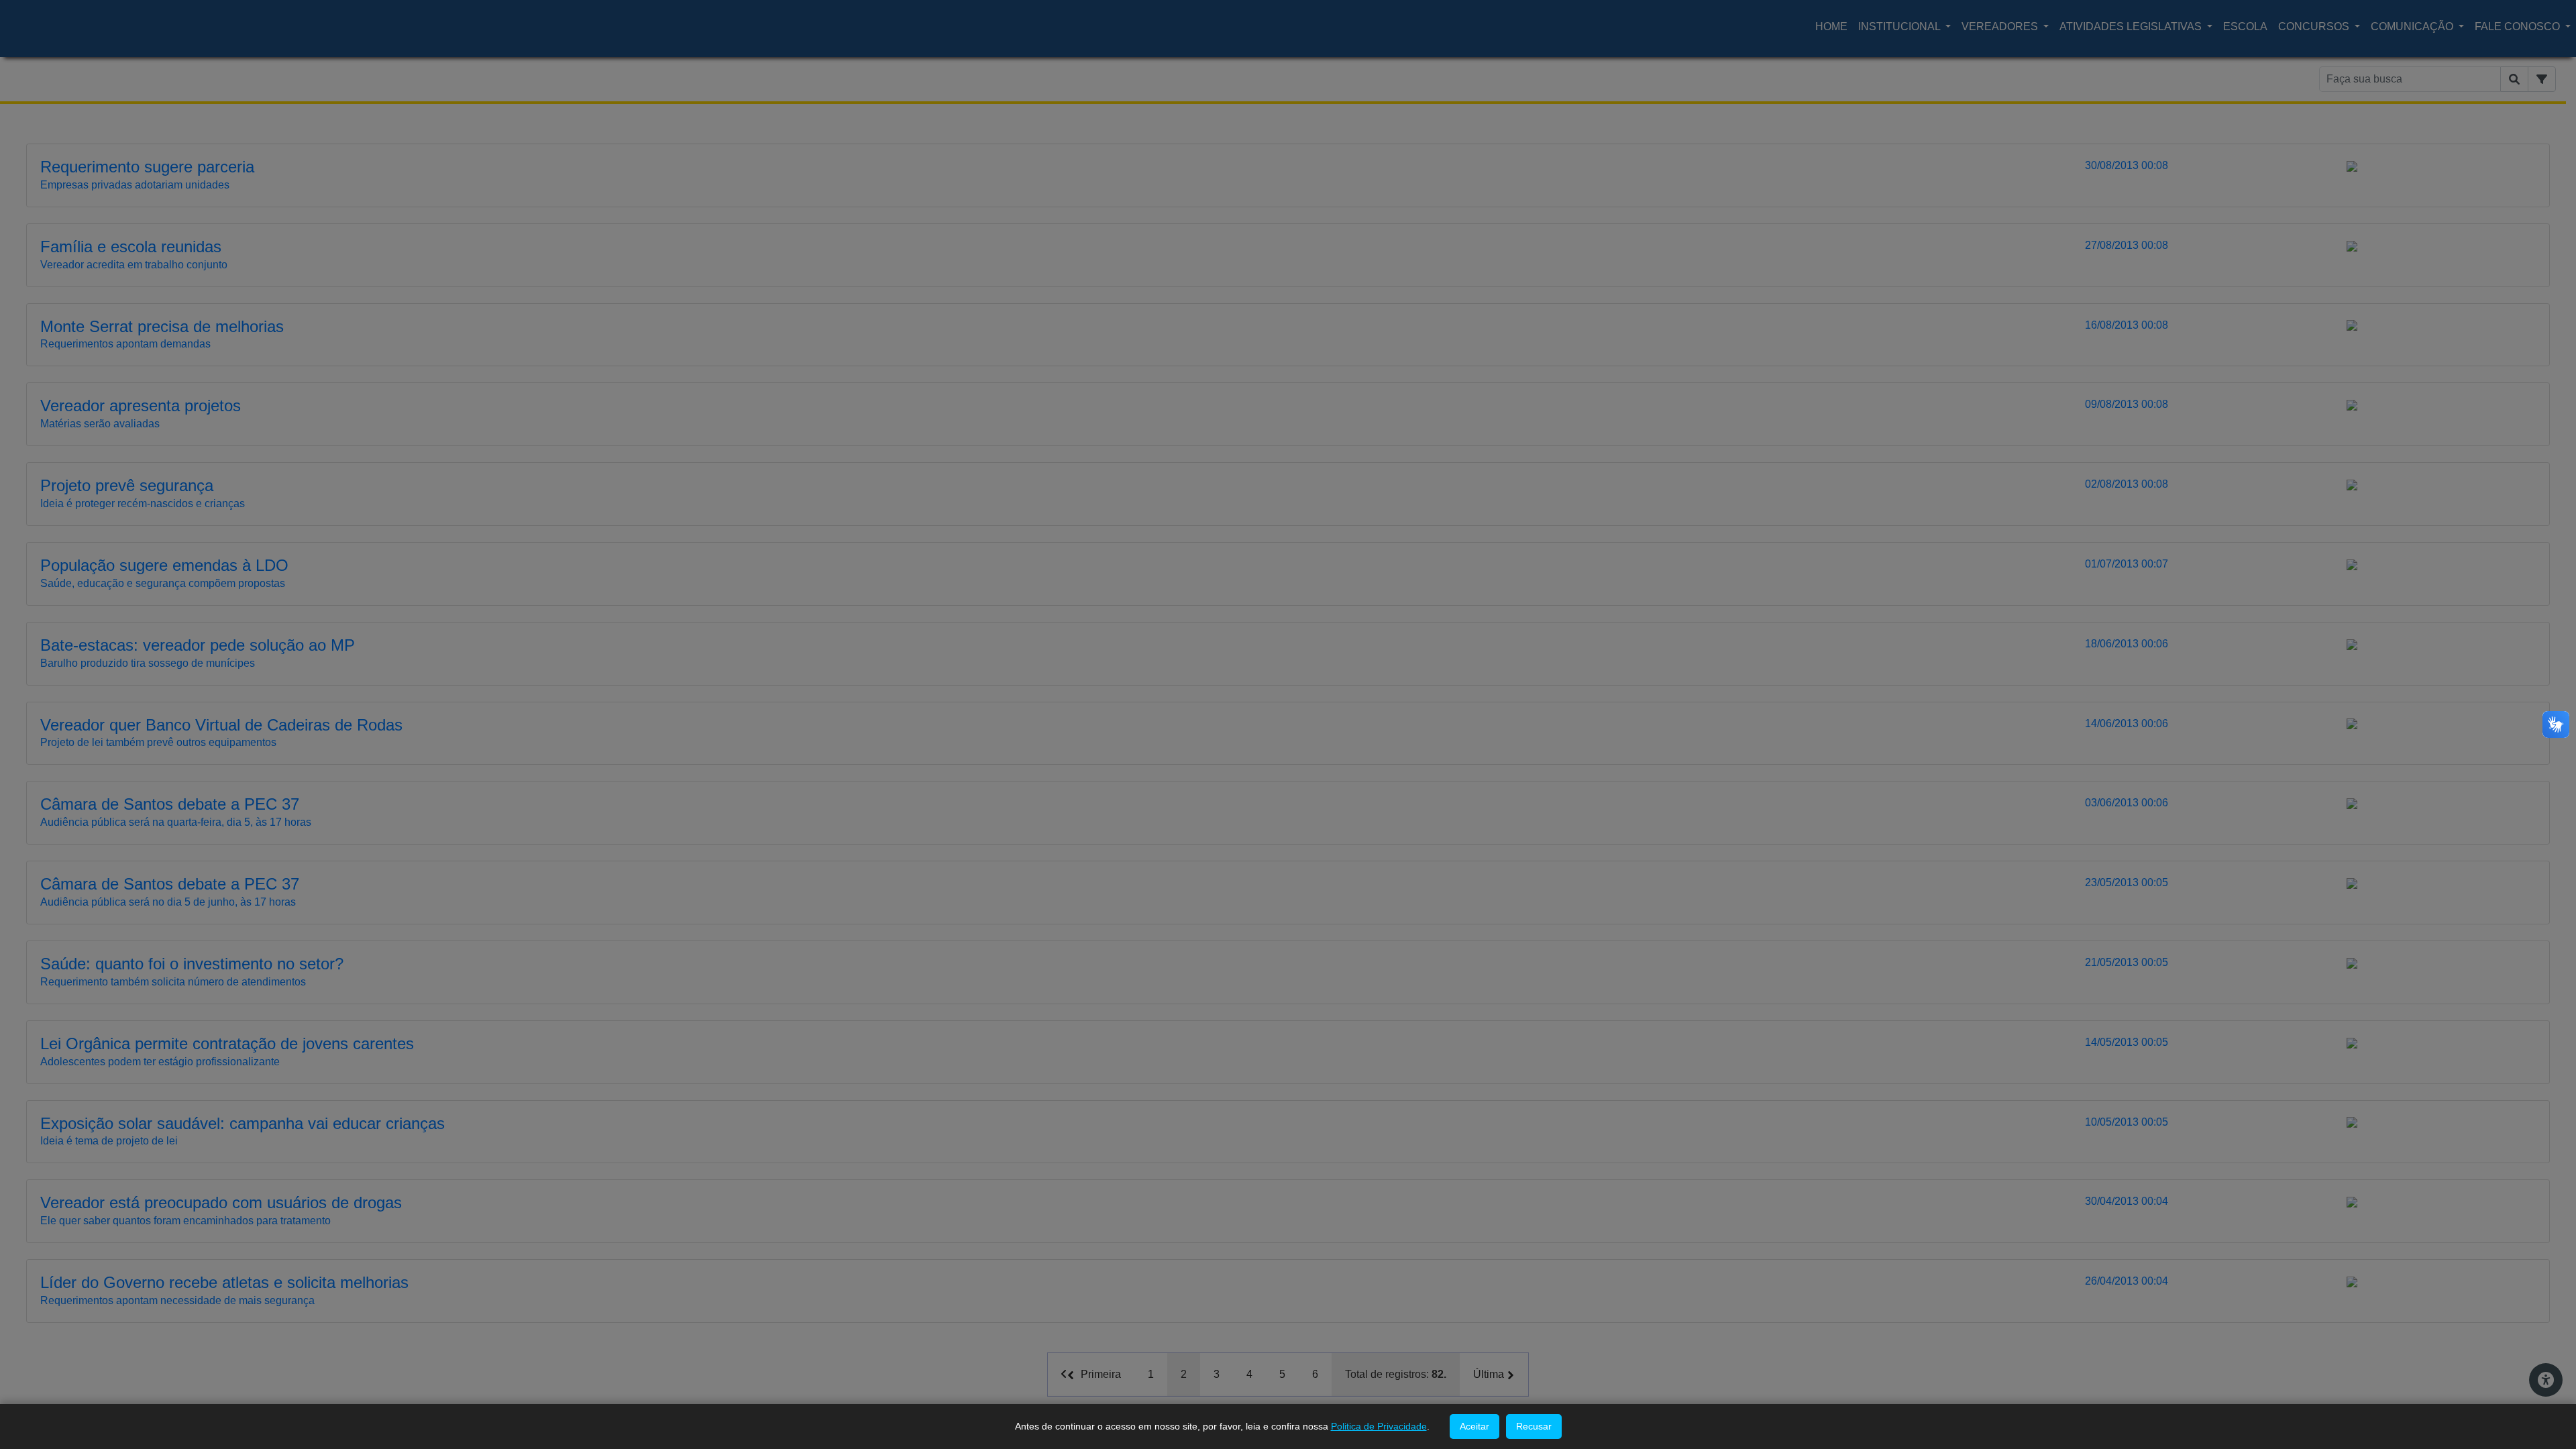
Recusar (1534, 1426)
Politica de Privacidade (1379, 1426)
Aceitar (1474, 1426)
